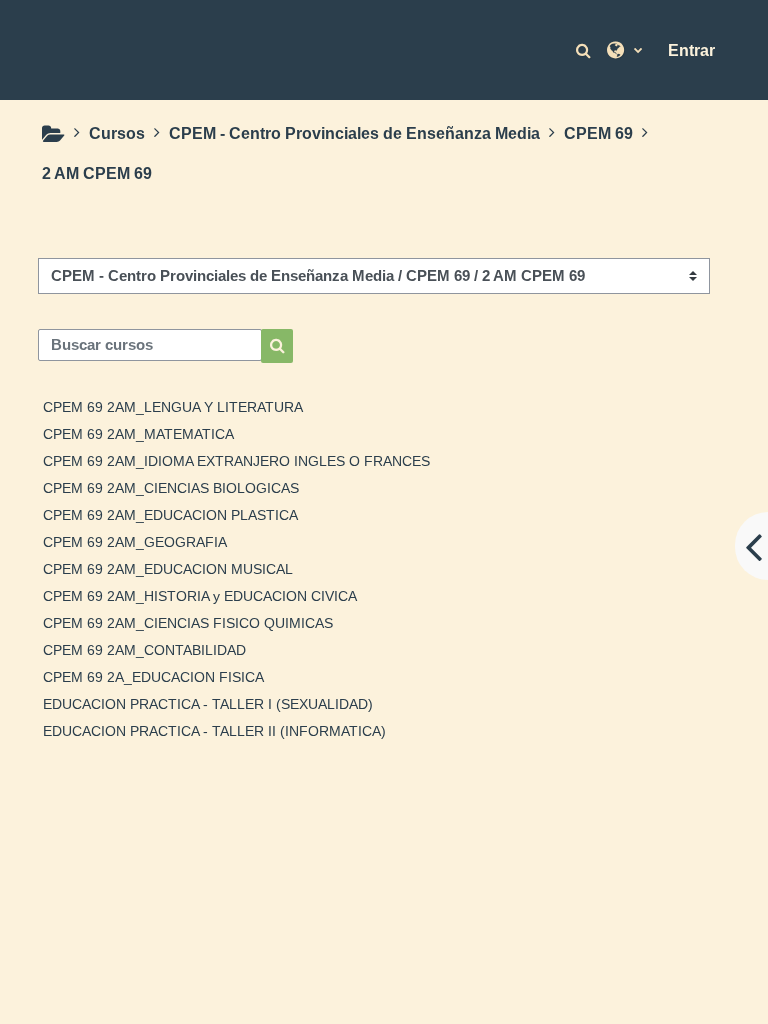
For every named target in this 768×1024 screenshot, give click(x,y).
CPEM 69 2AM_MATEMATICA (138, 434)
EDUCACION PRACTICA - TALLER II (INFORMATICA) (214, 731)
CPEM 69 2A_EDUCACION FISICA (153, 677)
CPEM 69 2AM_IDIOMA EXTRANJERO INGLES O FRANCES (236, 461)
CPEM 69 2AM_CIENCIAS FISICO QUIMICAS (188, 623)
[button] (586, 50)
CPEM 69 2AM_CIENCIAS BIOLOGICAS (171, 488)
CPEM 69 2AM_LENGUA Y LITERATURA (173, 407)
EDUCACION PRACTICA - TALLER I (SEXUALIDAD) (208, 704)
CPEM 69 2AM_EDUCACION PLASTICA (170, 515)
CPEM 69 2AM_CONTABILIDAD (144, 650)
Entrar (691, 50)
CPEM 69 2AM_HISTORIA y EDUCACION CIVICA (200, 596)
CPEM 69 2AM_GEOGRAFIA (135, 542)
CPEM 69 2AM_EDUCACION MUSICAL (168, 569)
